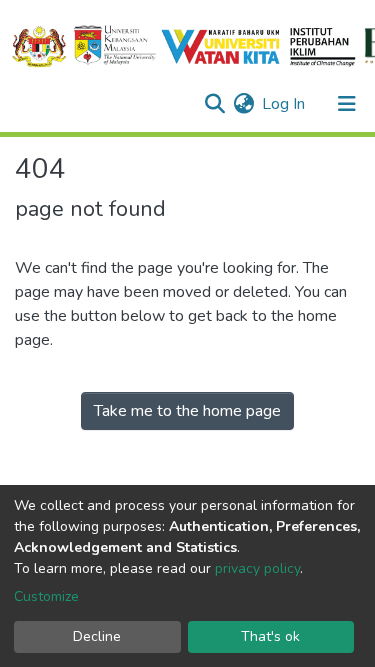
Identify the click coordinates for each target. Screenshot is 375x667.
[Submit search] (214, 104)
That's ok (270, 636)
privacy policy (257, 568)
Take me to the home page (187, 411)
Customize (46, 596)
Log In (284, 104)
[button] (243, 104)
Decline (97, 636)
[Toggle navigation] (347, 104)
